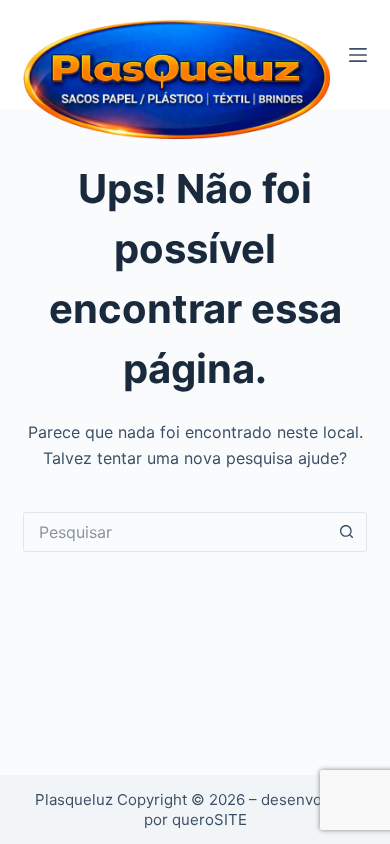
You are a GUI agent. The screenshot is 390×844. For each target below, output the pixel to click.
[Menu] (358, 55)
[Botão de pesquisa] (347, 532)
